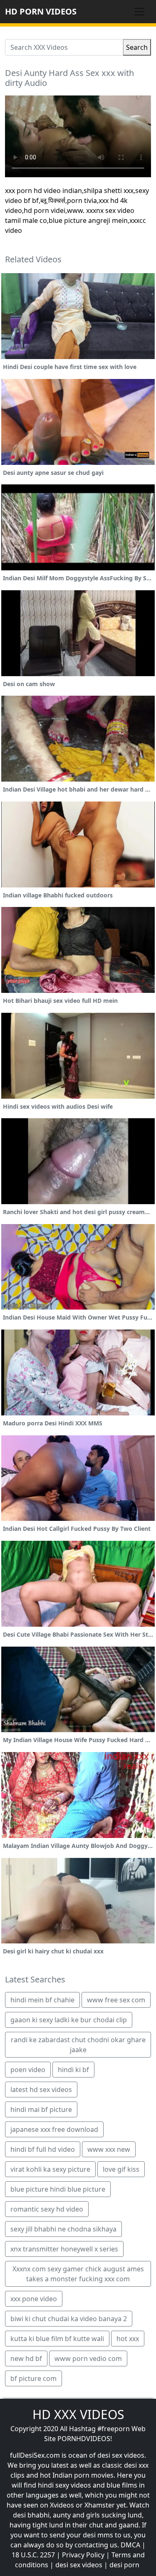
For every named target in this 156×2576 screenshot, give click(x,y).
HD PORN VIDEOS (41, 11)
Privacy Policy (83, 2555)
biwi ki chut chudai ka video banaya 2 (69, 2319)
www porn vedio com (88, 2358)
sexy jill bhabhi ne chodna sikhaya (63, 2229)
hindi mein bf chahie (42, 2000)
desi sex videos (79, 2565)
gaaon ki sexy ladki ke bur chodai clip (69, 2020)
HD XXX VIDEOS (78, 2414)
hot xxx (128, 2339)
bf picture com (33, 2378)
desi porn (124, 2565)
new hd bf (26, 2358)
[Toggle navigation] (139, 12)
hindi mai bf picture (41, 2109)
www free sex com (116, 2000)
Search (137, 47)
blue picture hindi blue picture (58, 2189)
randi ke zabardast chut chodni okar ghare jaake (78, 2045)
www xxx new (109, 2149)
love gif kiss (121, 2169)
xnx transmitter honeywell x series (64, 2249)
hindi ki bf (73, 2070)
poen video (28, 2070)
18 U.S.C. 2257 (33, 2555)
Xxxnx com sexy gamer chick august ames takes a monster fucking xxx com (78, 2274)
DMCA (130, 2545)
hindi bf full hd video (43, 2149)
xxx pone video (34, 2299)
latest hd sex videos (41, 2090)
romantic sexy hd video (47, 2209)
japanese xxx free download (54, 2129)
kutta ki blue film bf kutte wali (57, 2339)
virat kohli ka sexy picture (50, 2169)
